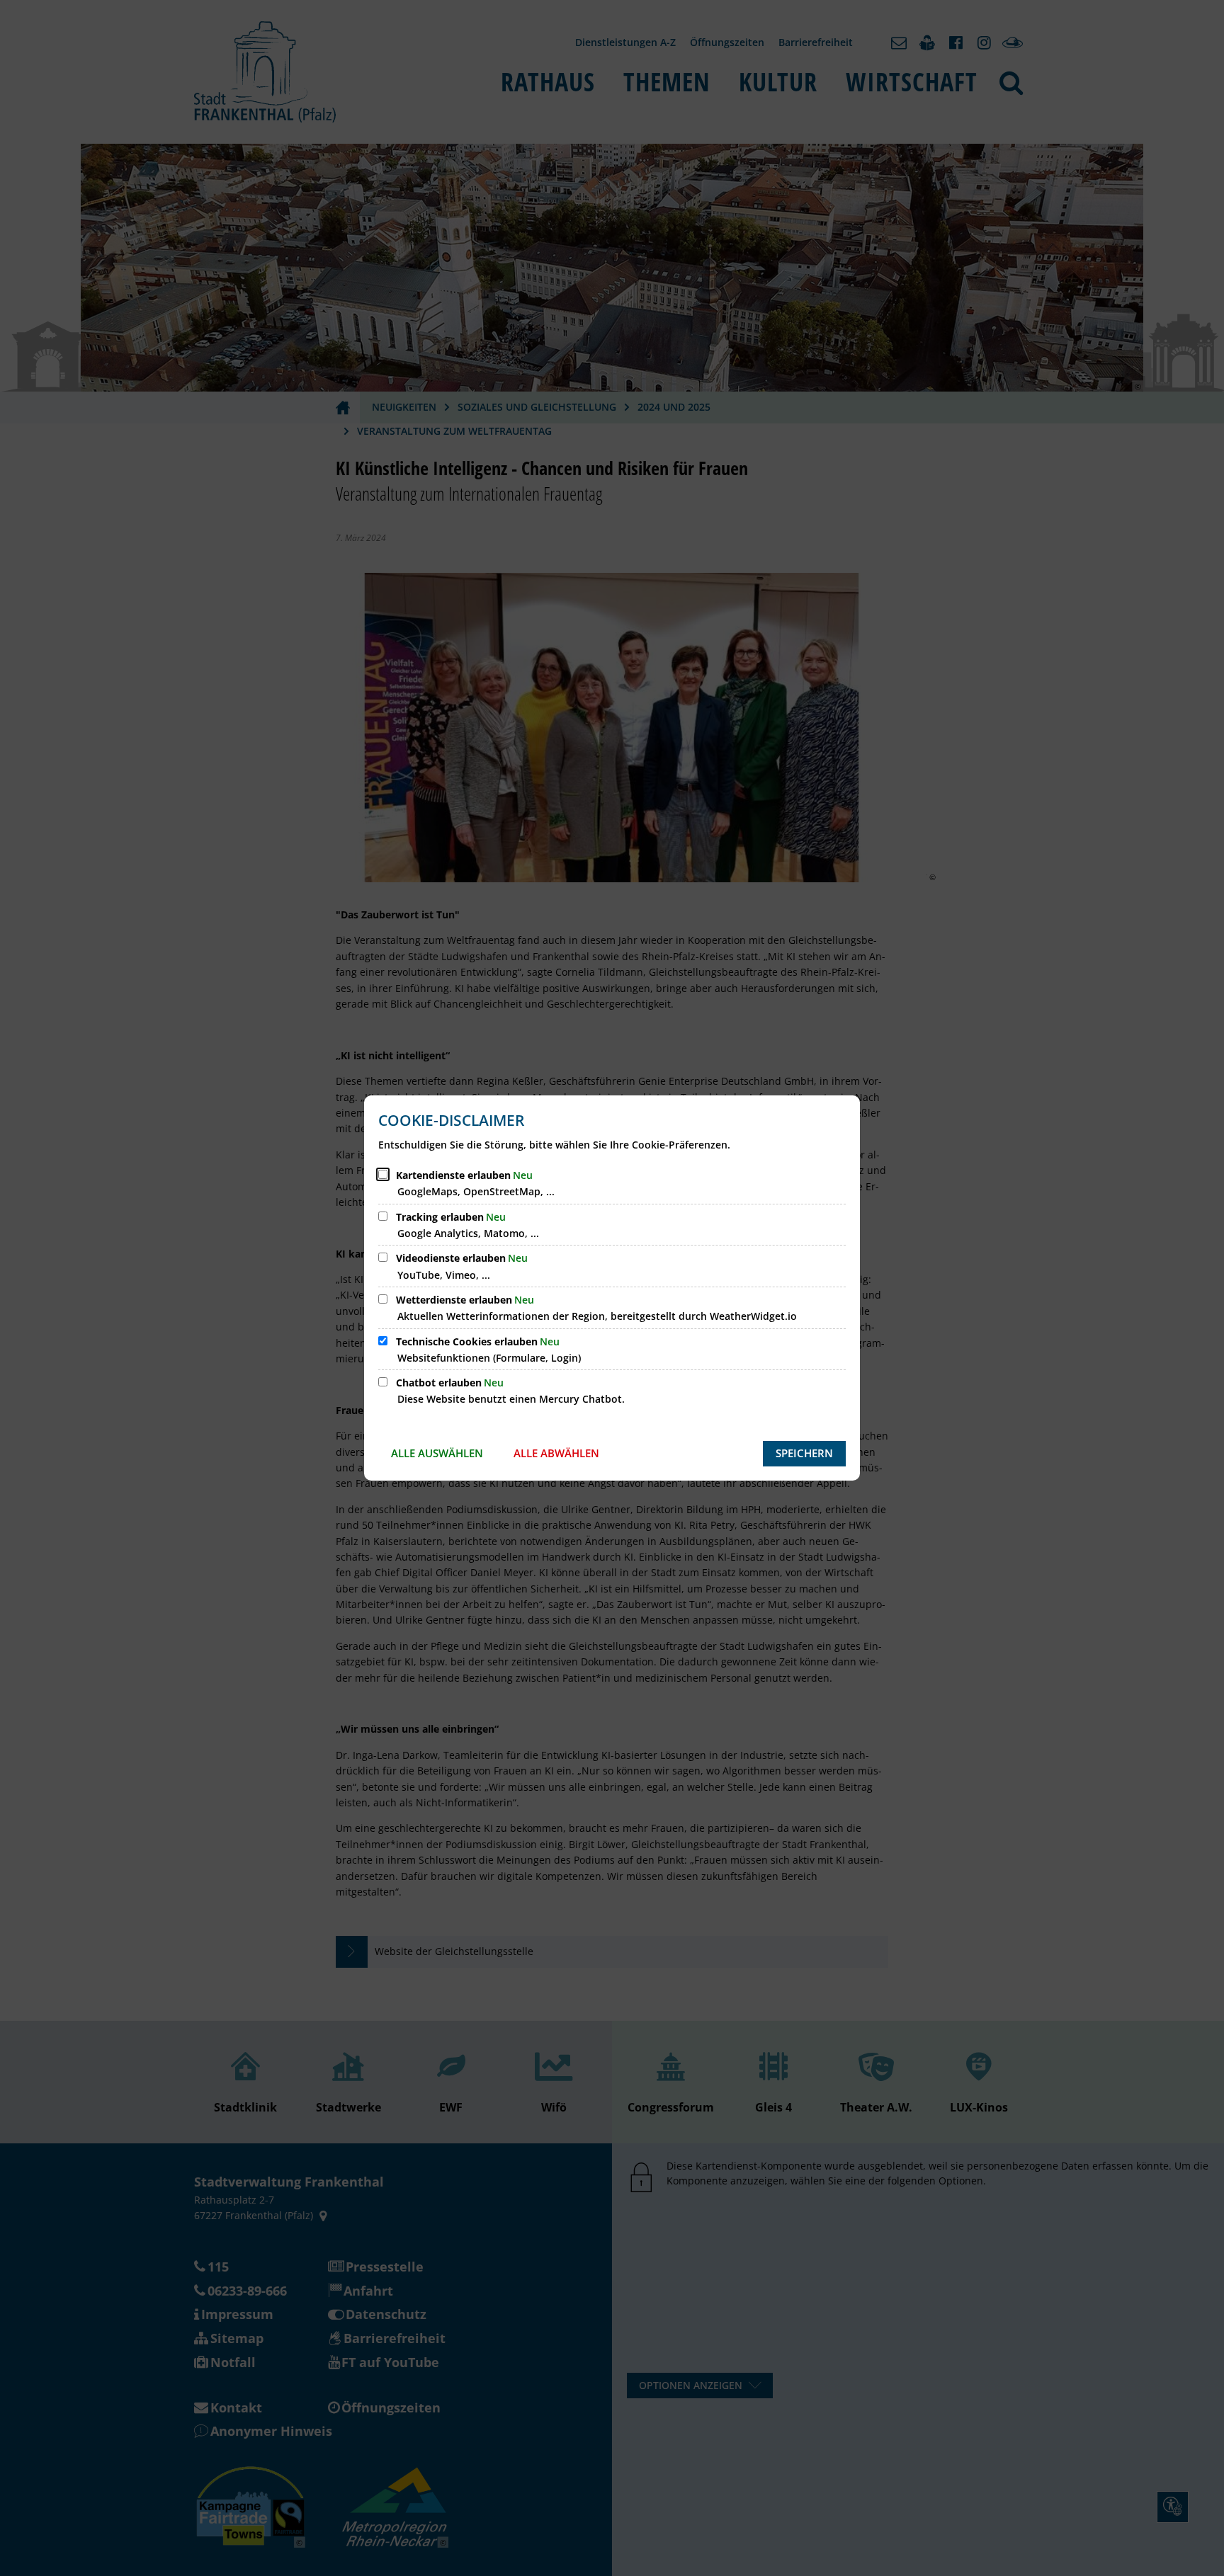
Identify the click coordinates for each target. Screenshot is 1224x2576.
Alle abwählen (556, 1453)
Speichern (804, 1453)
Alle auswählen (437, 1453)
